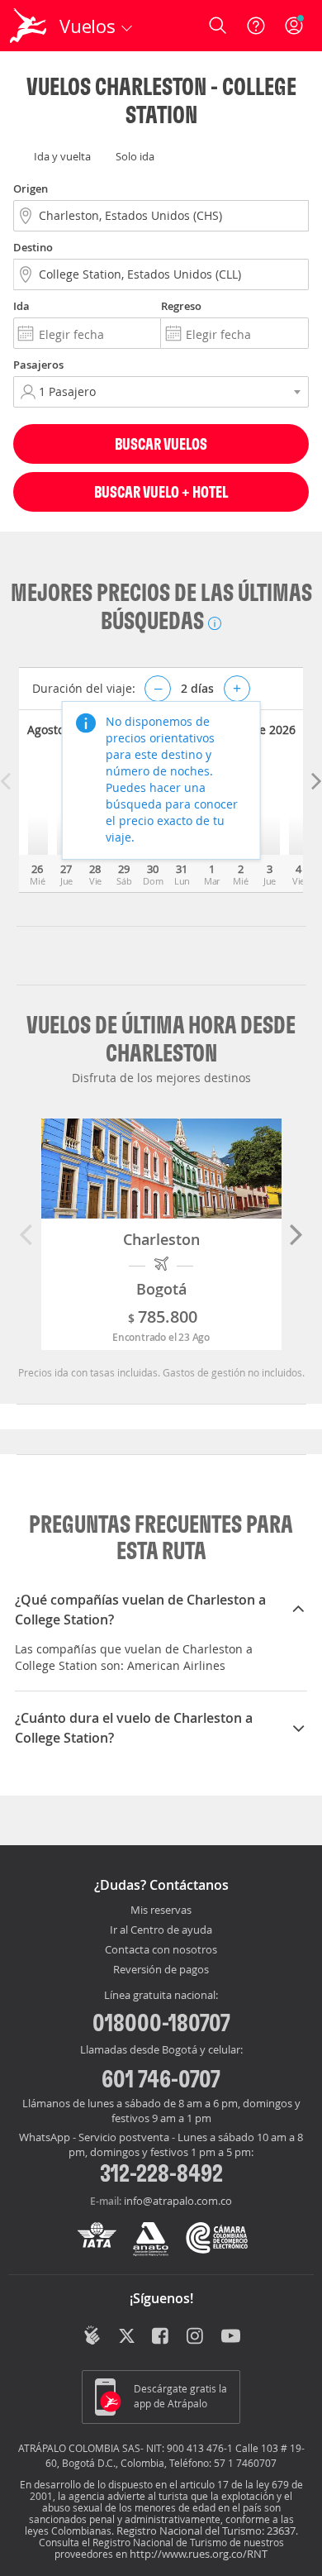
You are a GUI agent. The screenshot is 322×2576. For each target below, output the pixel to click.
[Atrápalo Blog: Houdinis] (92, 2335)
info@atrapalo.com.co (178, 2201)
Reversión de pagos (161, 1970)
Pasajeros (38, 365)
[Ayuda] (256, 26)
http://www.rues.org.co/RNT (199, 2554)
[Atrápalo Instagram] (196, 2337)
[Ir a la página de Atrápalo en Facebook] (161, 2337)
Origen (31, 188)
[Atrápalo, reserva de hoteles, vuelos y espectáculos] (28, 26)
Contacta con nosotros (161, 1950)
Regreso (181, 306)
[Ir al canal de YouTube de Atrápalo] (231, 2337)
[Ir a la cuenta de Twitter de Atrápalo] (127, 2337)
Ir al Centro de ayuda (161, 1930)
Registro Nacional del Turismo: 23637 (206, 2531)
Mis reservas (161, 1911)
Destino (33, 247)
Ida (21, 306)
